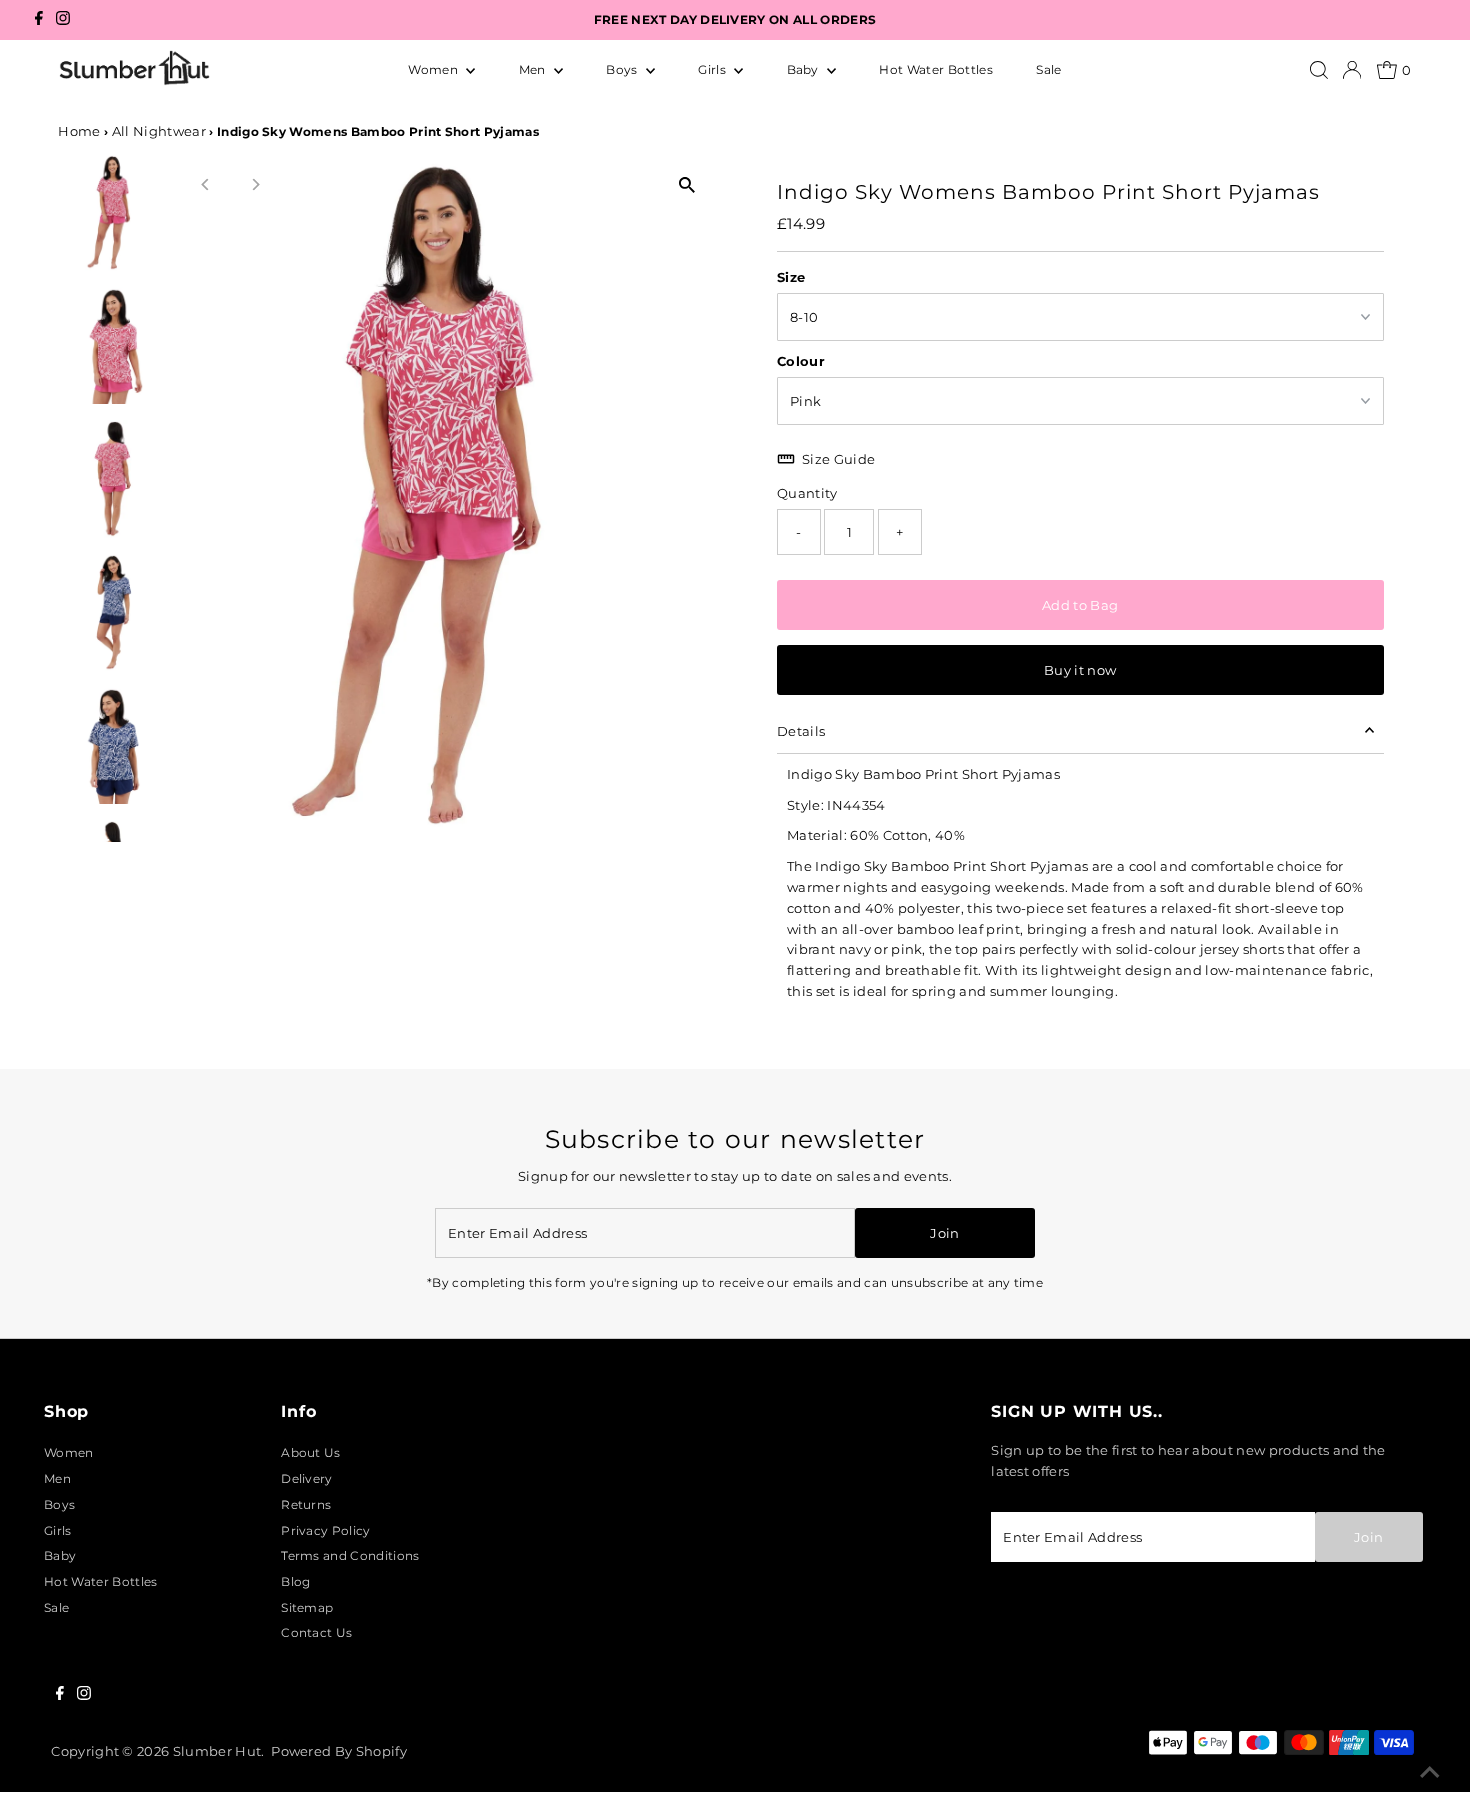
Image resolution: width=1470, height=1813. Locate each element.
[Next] (254, 184)
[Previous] (205, 184)
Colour (801, 361)
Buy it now (1080, 670)
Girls (713, 69)
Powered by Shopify (339, 1751)
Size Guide (838, 459)
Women (434, 69)
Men (534, 69)
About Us (311, 1452)
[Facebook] (39, 20)
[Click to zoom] (687, 185)
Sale (1048, 69)
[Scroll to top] (1430, 1773)
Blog (295, 1581)
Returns (306, 1504)
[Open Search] (1319, 70)
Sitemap (307, 1607)
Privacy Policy (325, 1530)
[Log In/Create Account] (1352, 70)
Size (791, 277)
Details (801, 731)
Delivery (307, 1478)
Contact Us (316, 1632)
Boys (623, 69)
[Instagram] (63, 20)
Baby (805, 69)
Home (79, 131)
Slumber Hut (217, 1751)
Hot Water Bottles (935, 69)
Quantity (807, 493)
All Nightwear (159, 131)
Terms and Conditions (350, 1555)
